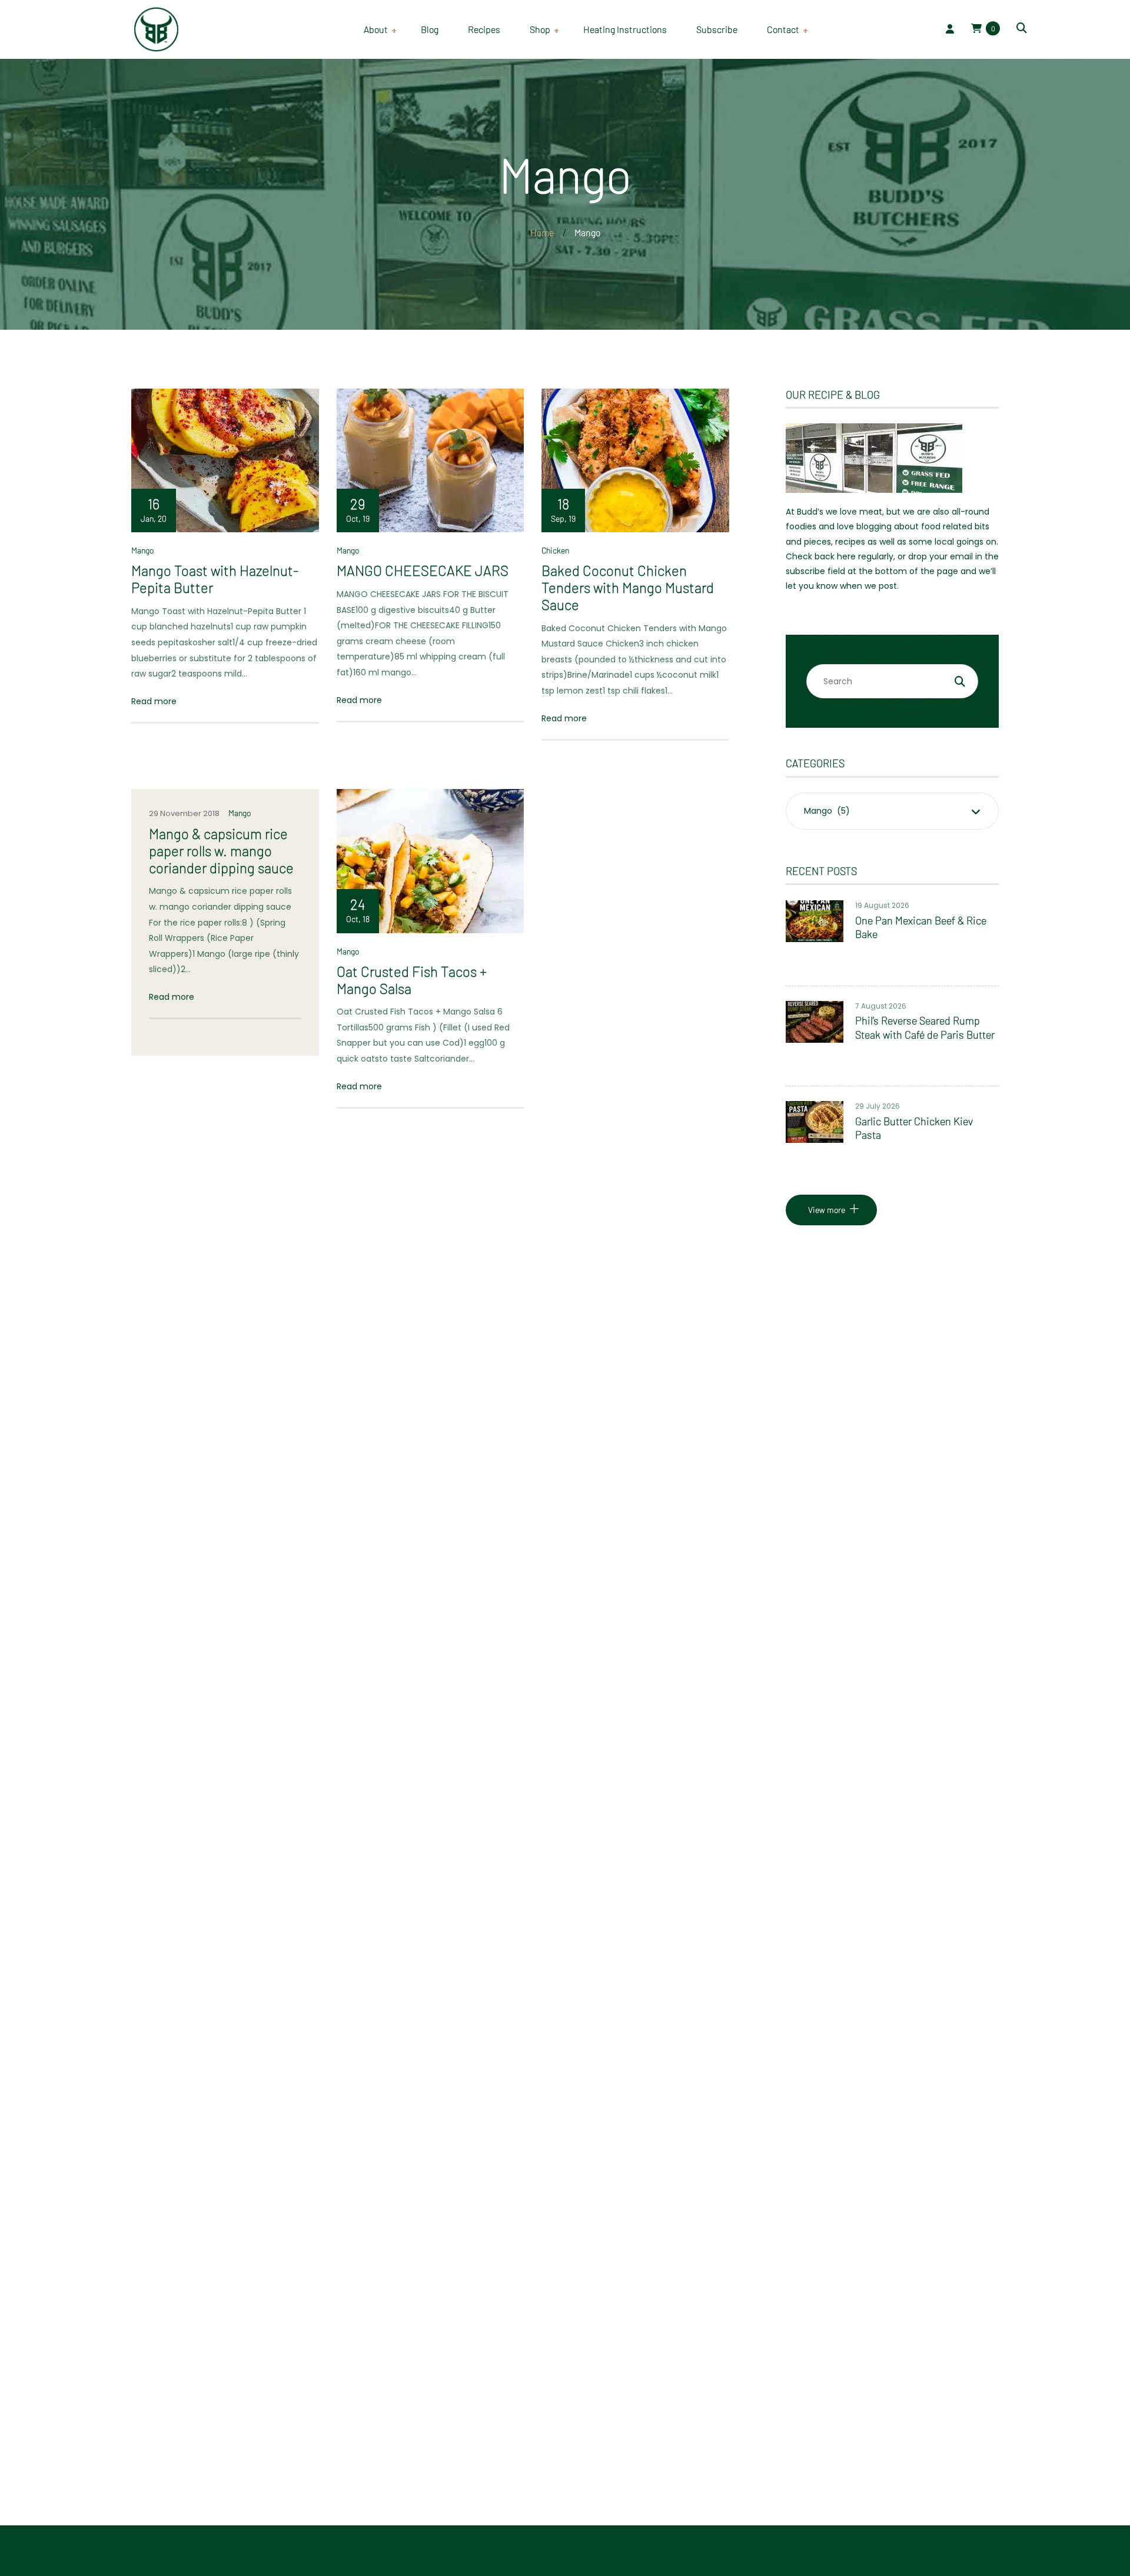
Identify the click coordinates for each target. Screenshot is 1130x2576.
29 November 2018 (184, 813)
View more (827, 1210)
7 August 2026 (881, 1006)
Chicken (555, 550)
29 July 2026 (878, 1106)
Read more (154, 701)
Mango (142, 550)
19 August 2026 (882, 905)
